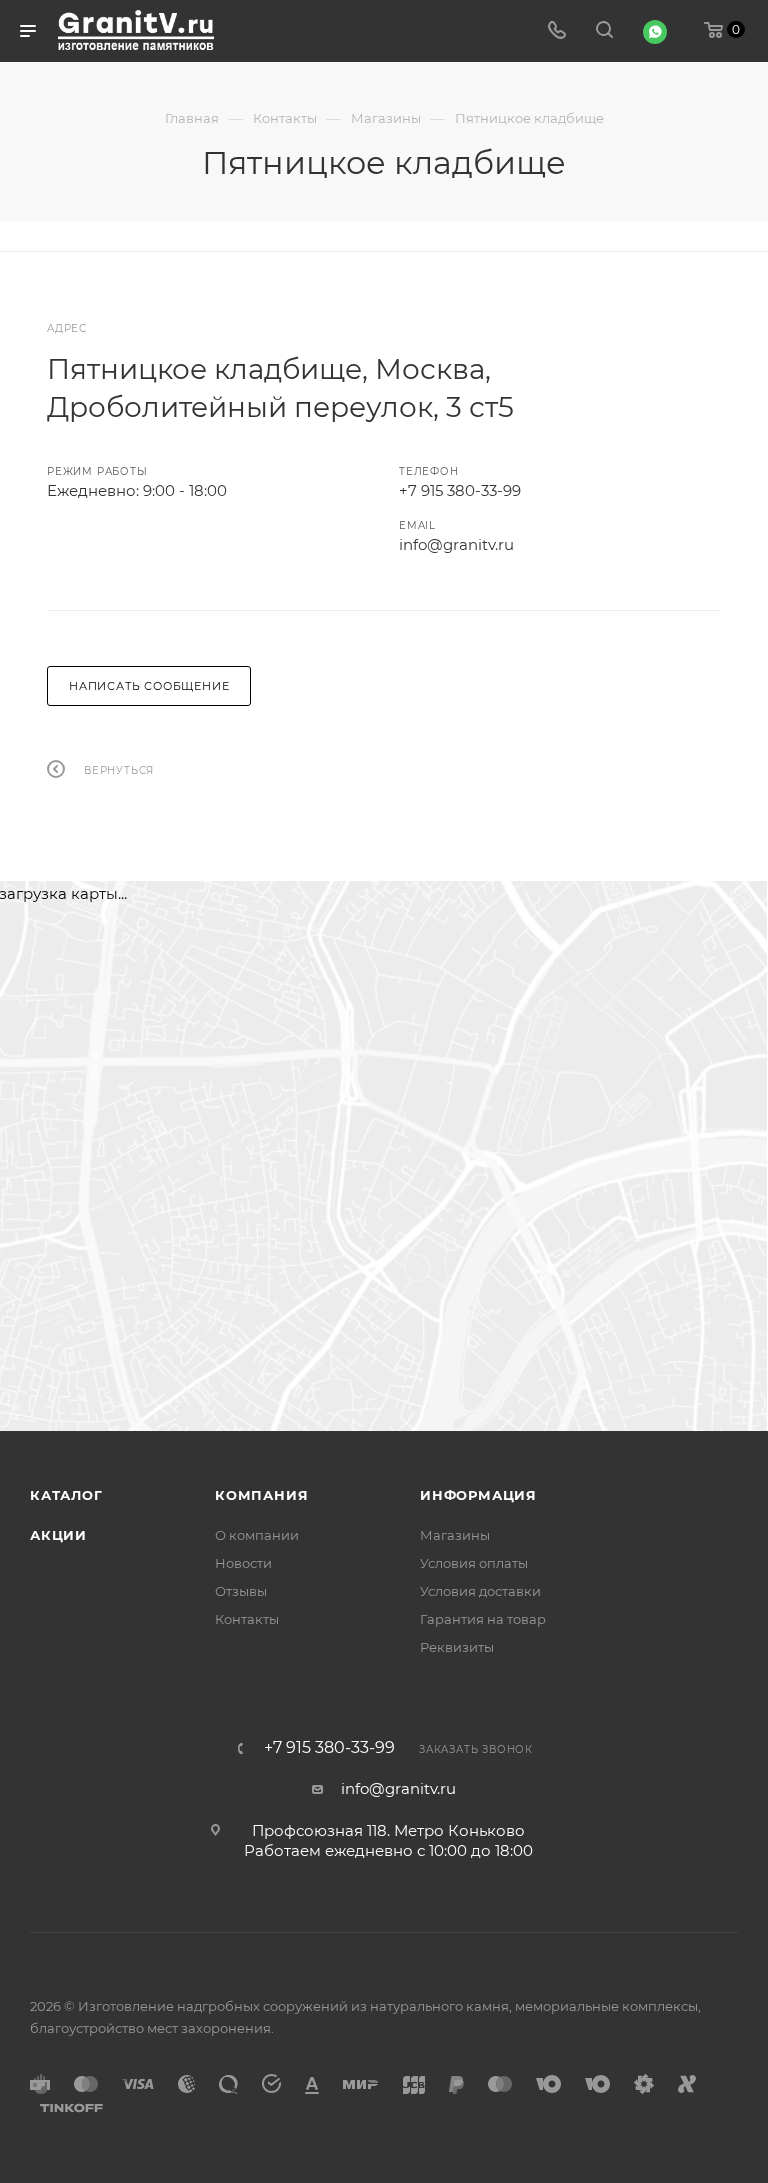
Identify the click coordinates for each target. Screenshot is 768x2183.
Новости (243, 1563)
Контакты (247, 1619)
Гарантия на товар (483, 1619)
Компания (261, 1495)
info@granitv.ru (456, 544)
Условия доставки (480, 1591)
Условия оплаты (474, 1563)
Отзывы (241, 1591)
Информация (478, 1495)
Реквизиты (457, 1647)
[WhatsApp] (655, 32)
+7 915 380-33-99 (460, 490)
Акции (58, 1535)
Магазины (455, 1535)
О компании (257, 1535)
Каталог (66, 1495)
